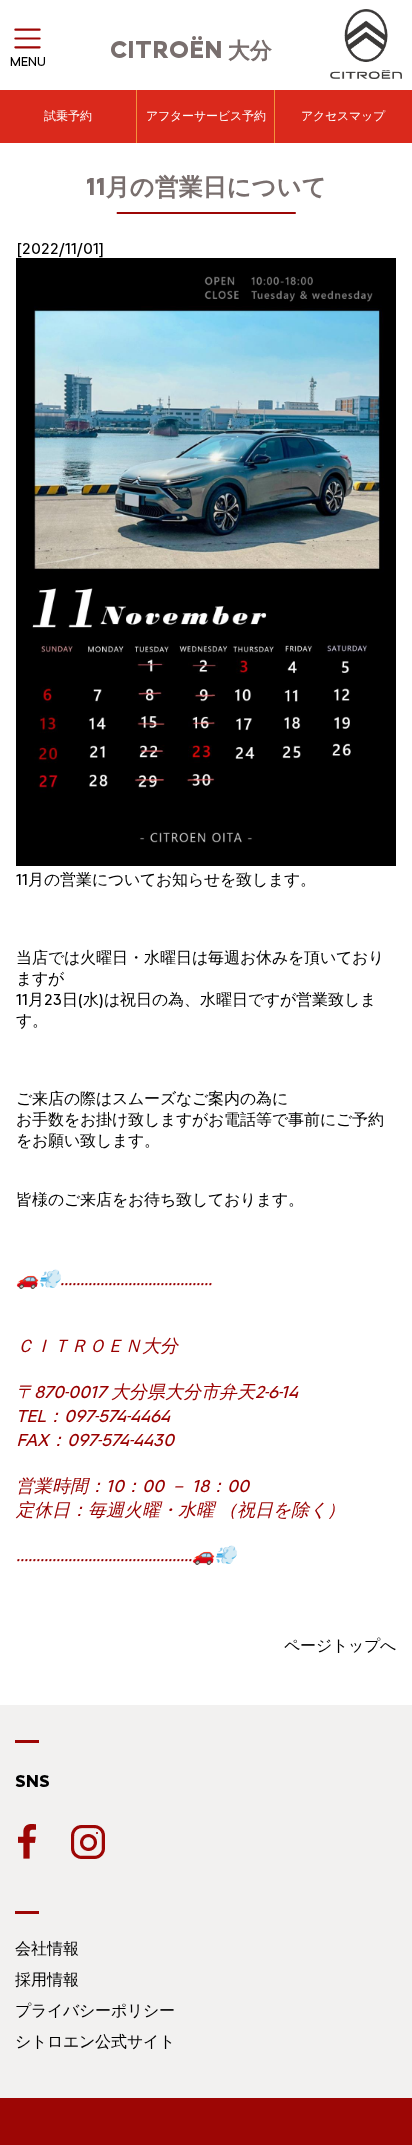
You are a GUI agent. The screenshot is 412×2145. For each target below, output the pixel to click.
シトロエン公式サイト (95, 2041)
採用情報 (47, 1979)
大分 (191, 50)
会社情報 (47, 1948)
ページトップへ (340, 1645)
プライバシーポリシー (95, 2010)
